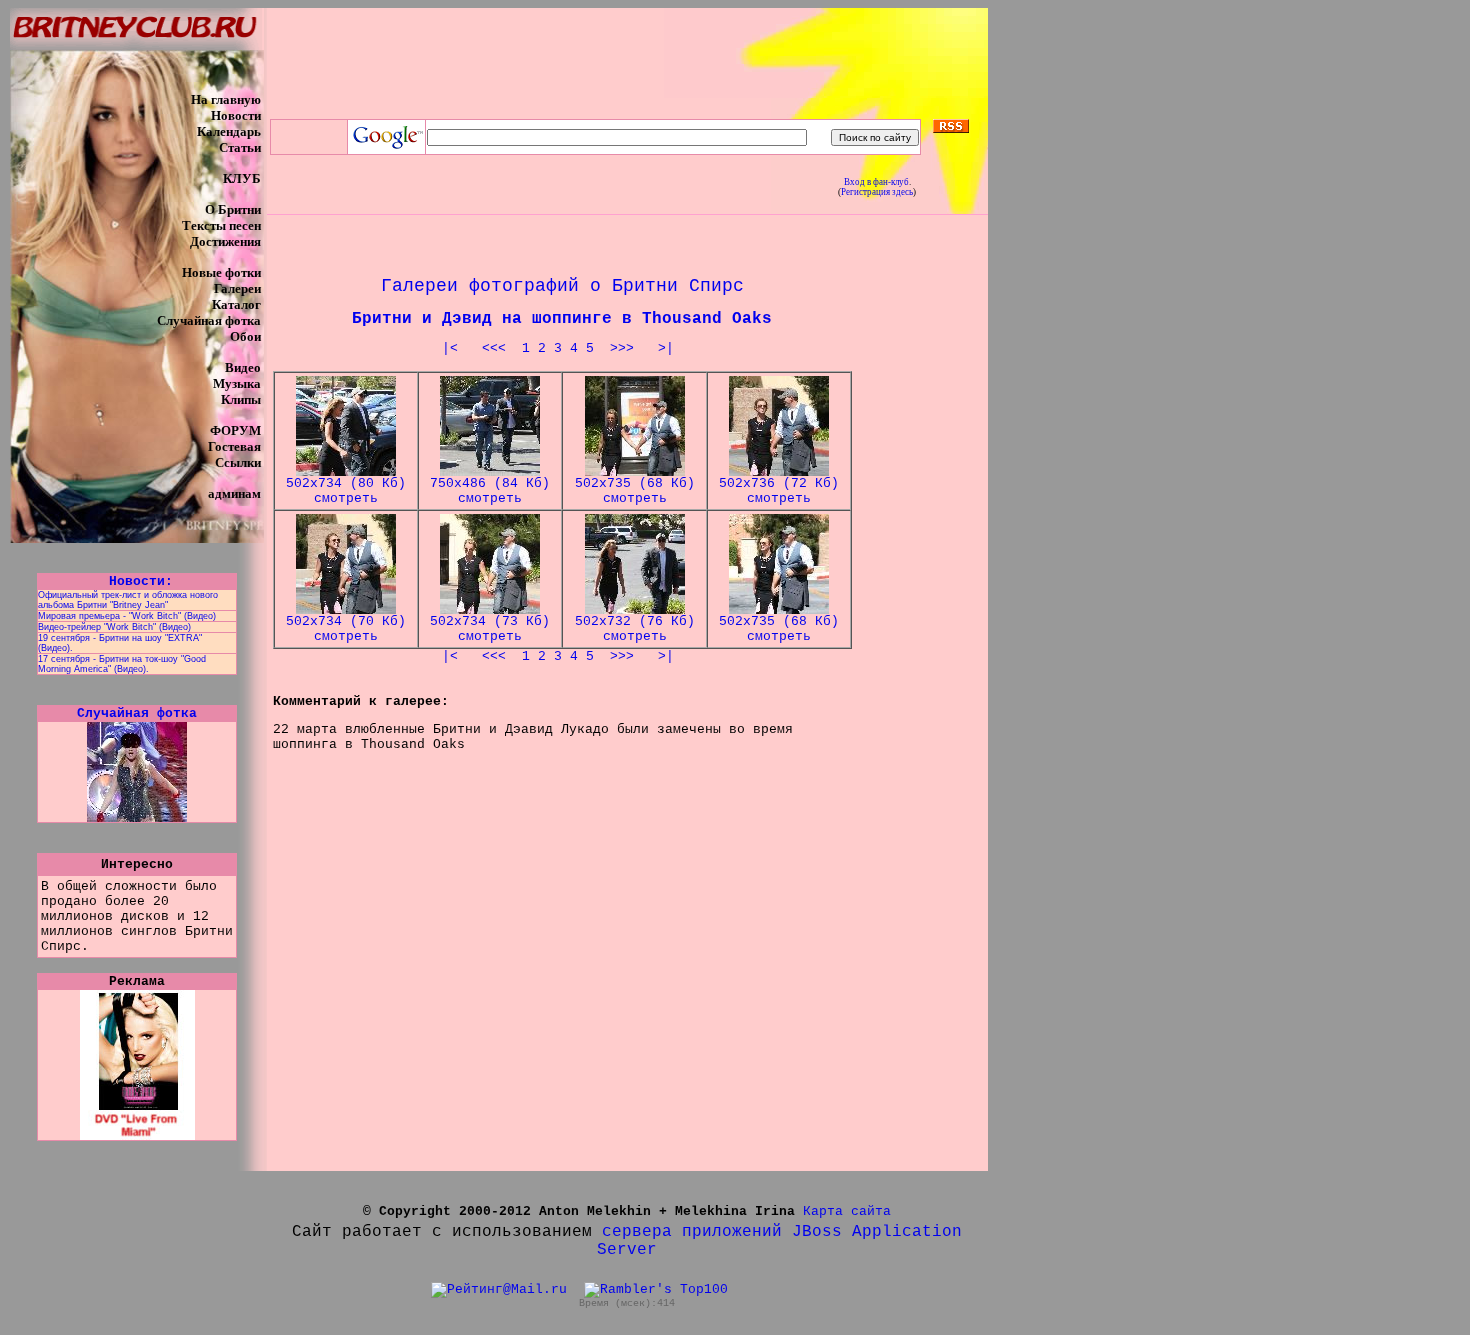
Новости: (137, 581)
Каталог (236, 304)
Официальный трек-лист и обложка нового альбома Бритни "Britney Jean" (128, 600)
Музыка (237, 383)
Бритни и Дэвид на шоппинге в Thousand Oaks (562, 319)
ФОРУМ (235, 430)
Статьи (240, 147)
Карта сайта (847, 1211)
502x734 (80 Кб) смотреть (346, 491)
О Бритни (233, 209)
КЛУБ (242, 178)
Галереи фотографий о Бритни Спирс (562, 286)
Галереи (237, 288)
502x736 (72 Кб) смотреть (779, 491)
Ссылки (238, 462)
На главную (226, 99)
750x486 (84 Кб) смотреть (490, 491)
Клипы (241, 399)
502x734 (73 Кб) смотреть (490, 629)
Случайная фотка (209, 320)
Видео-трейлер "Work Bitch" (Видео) (114, 627)
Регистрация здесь (877, 192)
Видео (243, 367)
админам (234, 493)
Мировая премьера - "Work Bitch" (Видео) (127, 616)
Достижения (225, 241)
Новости (236, 115)
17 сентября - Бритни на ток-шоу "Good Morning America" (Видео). (122, 664)
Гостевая (234, 446)
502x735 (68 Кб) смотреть (635, 491)
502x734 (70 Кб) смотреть (346, 629)
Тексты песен (221, 225)
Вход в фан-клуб (876, 182)
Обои (245, 336)
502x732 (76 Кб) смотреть (635, 629)
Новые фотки (221, 272)
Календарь (229, 131)
